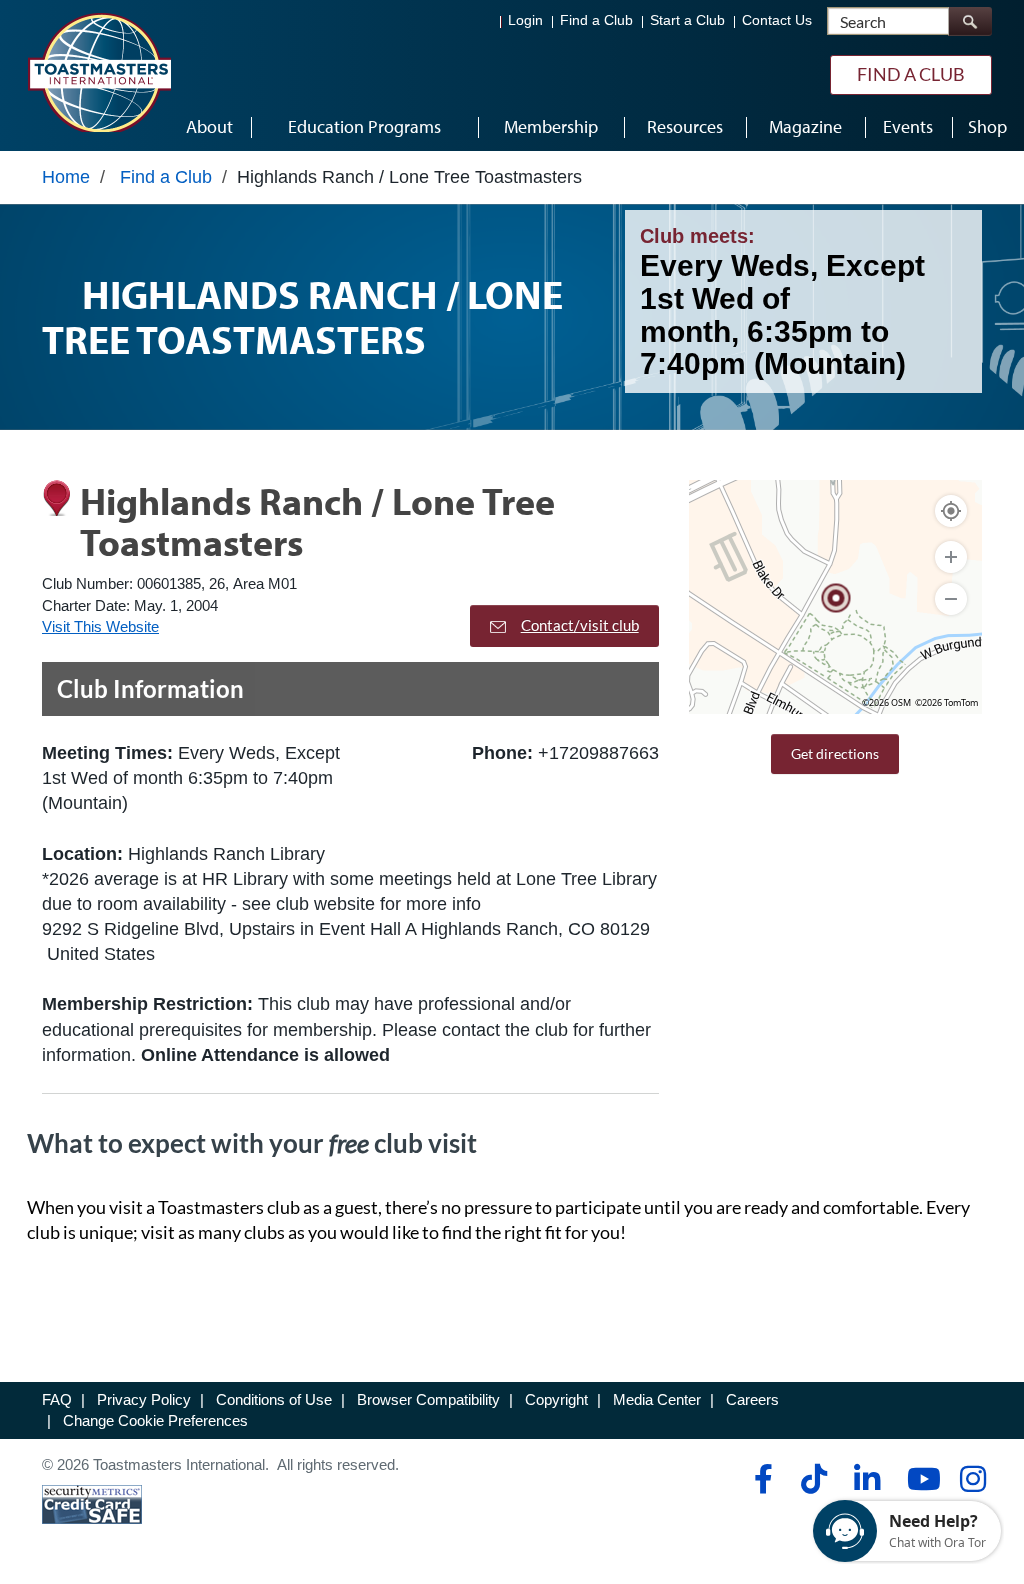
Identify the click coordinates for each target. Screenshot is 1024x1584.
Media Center (657, 1399)
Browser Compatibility (428, 1399)
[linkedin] (866, 1479)
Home (66, 177)
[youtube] (919, 1479)
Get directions (835, 753)
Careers (752, 1399)
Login (525, 20)
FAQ (57, 1399)
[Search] (970, 21)
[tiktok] (813, 1479)
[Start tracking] (951, 511)
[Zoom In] (951, 557)
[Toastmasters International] (99, 72)
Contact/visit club (580, 625)
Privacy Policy (144, 1399)
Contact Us (777, 20)
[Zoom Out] (951, 599)
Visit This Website (100, 626)
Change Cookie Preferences (155, 1420)
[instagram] (972, 1479)
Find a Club (596, 20)
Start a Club (687, 20)
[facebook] (760, 1479)
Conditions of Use (274, 1399)
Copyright (556, 1399)
